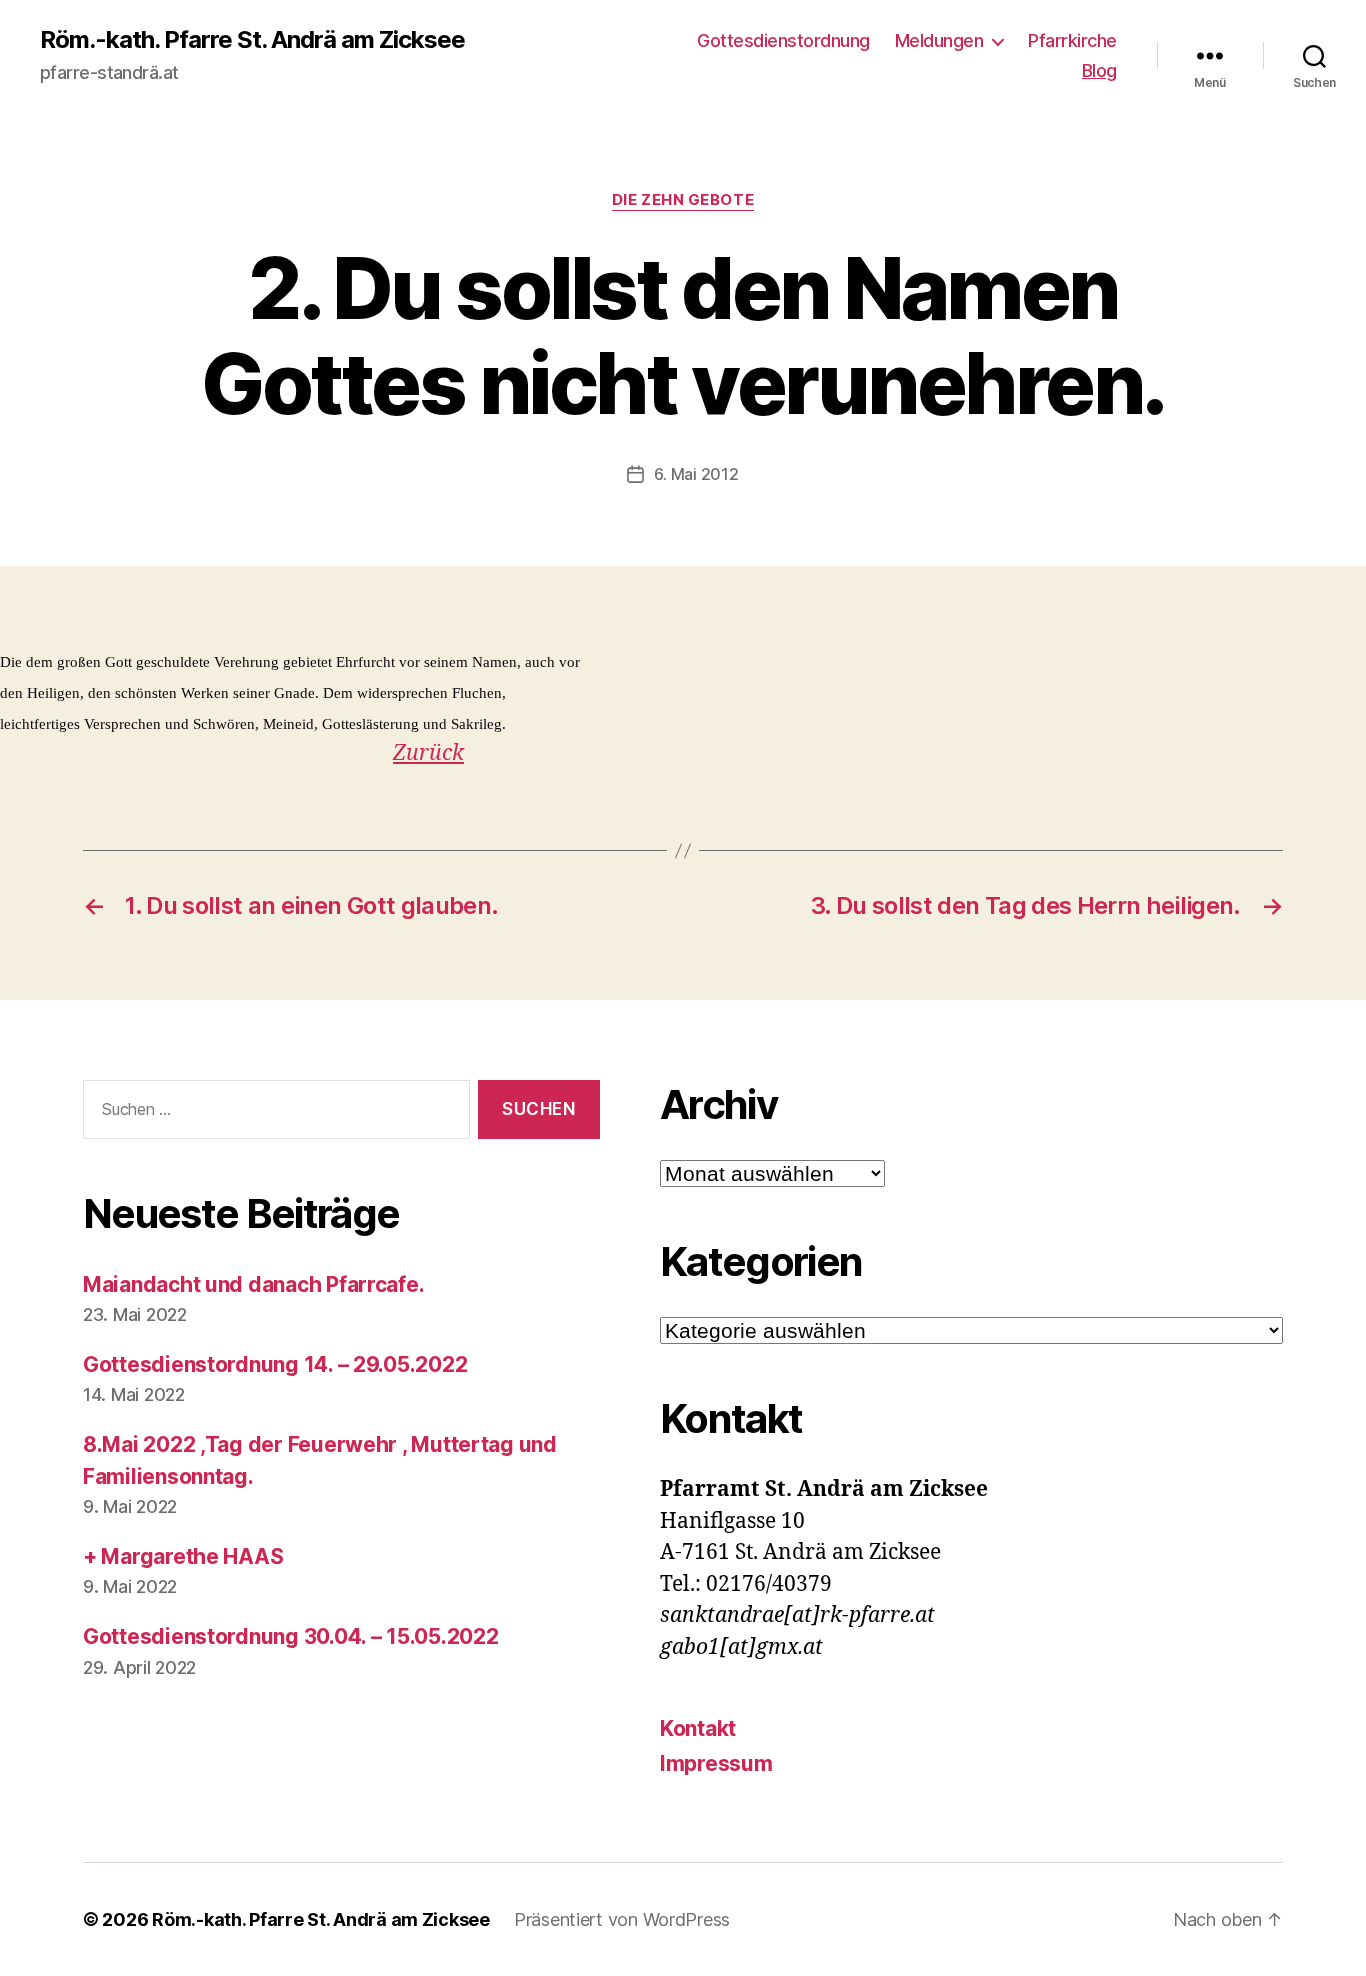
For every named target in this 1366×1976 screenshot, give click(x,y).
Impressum (716, 1763)
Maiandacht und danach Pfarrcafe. (253, 1284)
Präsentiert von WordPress (622, 1919)
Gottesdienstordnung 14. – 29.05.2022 (275, 1364)
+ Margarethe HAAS (183, 1556)
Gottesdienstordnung (783, 40)
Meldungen (939, 40)
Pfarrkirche (1072, 40)
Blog (1099, 70)
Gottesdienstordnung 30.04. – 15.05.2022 (290, 1636)
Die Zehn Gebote (683, 200)
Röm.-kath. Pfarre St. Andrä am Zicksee (252, 40)
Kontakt (698, 1728)
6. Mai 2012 (696, 474)
